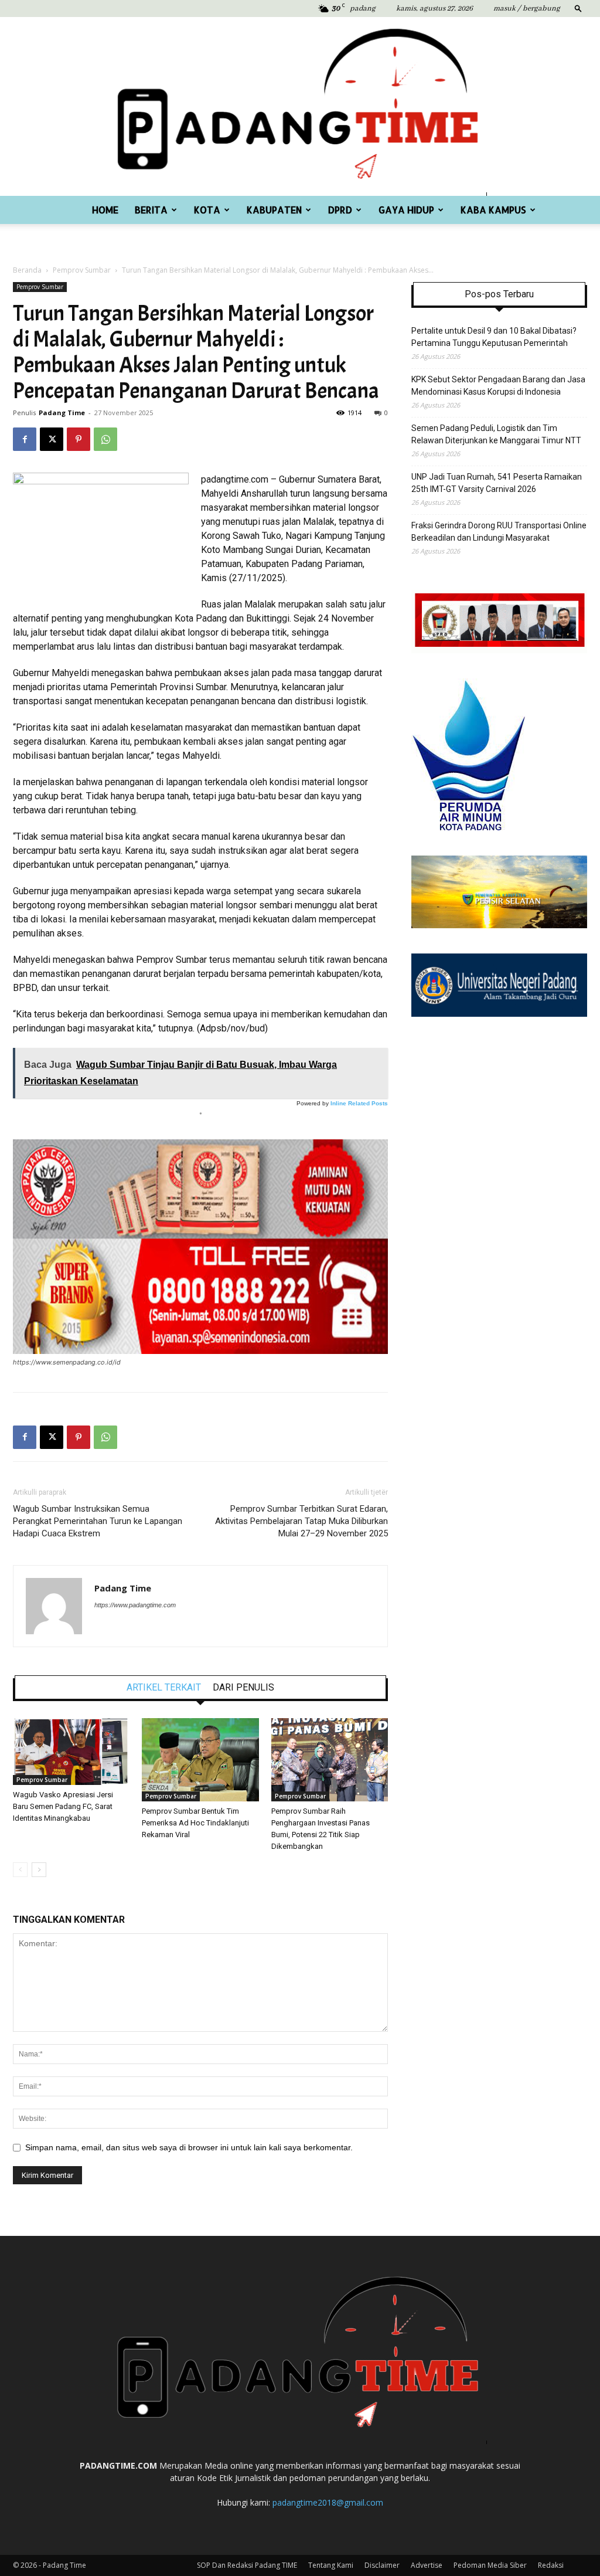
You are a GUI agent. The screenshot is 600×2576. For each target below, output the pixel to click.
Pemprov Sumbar (82, 270)
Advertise (427, 2565)
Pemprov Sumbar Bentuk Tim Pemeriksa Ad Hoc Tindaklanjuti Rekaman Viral (195, 1823)
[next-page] (39, 1870)
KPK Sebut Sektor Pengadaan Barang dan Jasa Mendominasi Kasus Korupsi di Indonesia (498, 386)
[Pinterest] (79, 439)
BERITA (151, 210)
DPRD (340, 210)
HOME (105, 210)
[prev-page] (20, 1870)
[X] (52, 439)
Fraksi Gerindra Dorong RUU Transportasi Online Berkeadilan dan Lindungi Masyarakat (499, 532)
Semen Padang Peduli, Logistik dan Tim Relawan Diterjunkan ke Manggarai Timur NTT (496, 434)
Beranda (27, 270)
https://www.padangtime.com (135, 1605)
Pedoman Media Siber (490, 2565)
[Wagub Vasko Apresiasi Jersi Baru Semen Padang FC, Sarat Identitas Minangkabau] (71, 1752)
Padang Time (62, 413)
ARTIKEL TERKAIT (164, 1688)
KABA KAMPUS (493, 210)
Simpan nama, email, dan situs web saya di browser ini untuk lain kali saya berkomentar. (189, 2147)
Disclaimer (382, 2565)
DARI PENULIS (243, 1688)
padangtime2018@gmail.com (328, 2502)
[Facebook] (25, 439)
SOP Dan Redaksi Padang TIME (247, 2565)
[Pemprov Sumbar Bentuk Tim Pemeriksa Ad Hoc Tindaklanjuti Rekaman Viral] (200, 1760)
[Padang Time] (300, 106)
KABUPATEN (274, 210)
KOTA (207, 210)
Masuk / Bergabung (527, 9)
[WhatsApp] (105, 439)
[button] (578, 8)
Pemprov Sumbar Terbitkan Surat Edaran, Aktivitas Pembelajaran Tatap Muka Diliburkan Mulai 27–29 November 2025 (301, 1521)
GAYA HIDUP (406, 210)
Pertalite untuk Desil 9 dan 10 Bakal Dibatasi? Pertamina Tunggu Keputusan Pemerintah (494, 337)
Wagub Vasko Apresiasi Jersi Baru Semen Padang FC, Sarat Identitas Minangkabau (63, 1806)
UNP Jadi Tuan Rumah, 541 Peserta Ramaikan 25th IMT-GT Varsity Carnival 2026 (497, 483)
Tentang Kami (331, 2565)
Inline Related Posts (359, 1103)
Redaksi (551, 2565)
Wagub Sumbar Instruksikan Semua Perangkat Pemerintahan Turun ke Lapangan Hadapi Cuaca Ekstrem (98, 1521)
